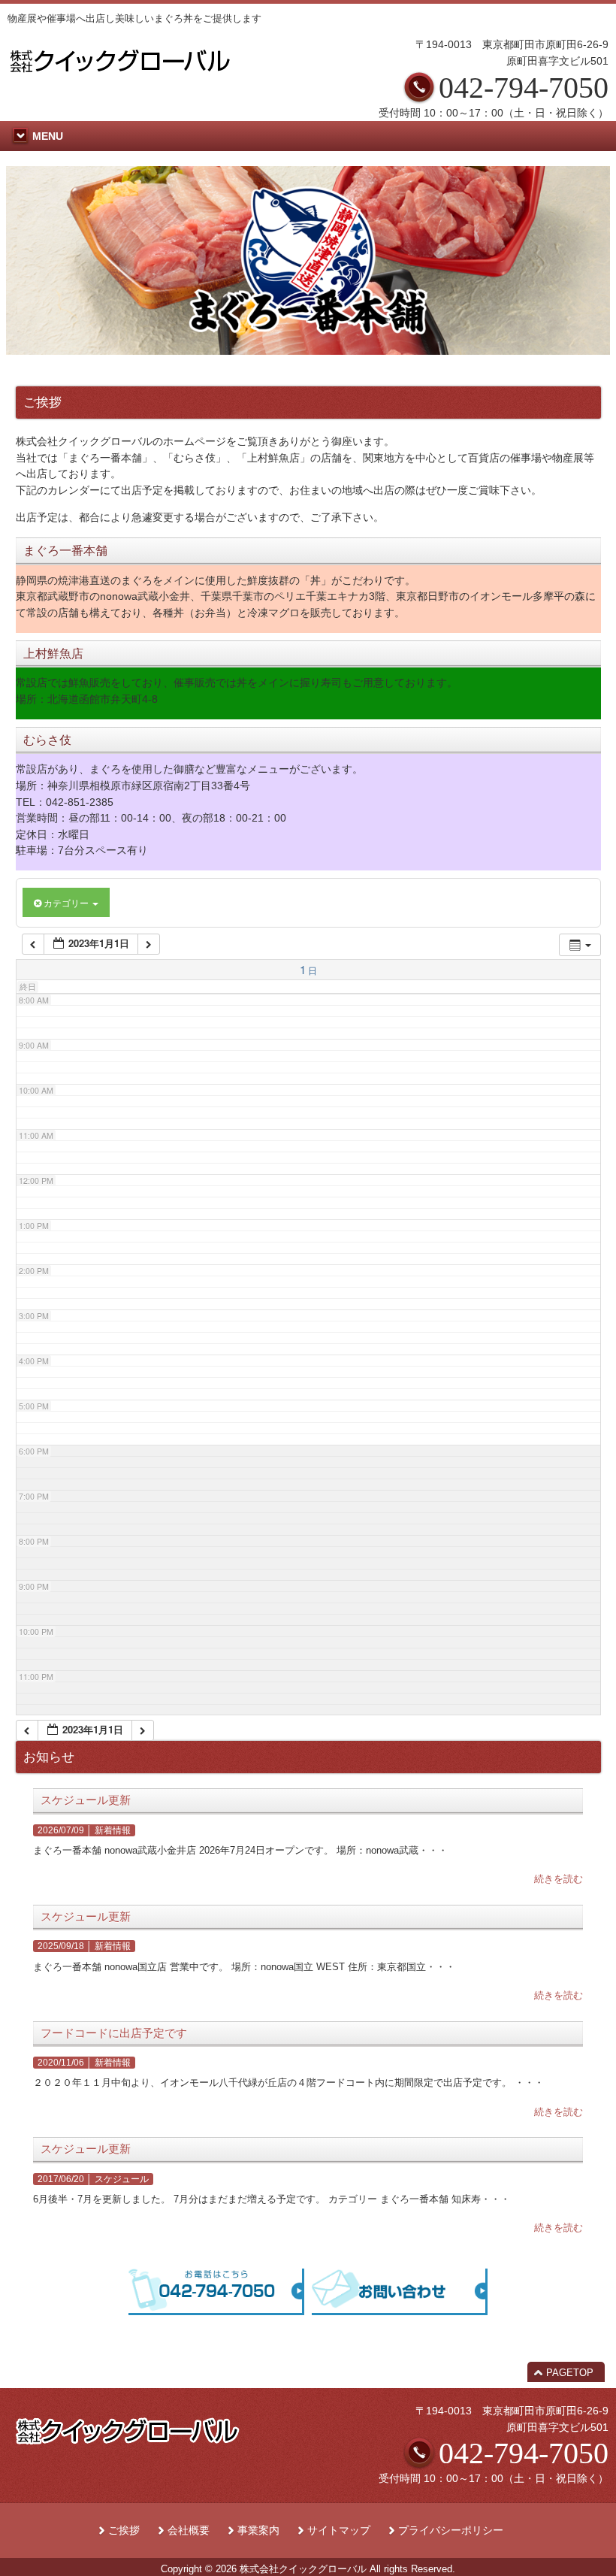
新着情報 (113, 1830)
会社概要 (189, 2531)
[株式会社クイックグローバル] (120, 77)
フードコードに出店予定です (114, 2033)
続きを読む (559, 1879)
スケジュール (122, 2179)
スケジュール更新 (86, 1800)
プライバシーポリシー (451, 2531)
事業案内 (258, 2531)
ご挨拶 (124, 2531)
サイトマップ (339, 2531)
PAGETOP (570, 2373)
